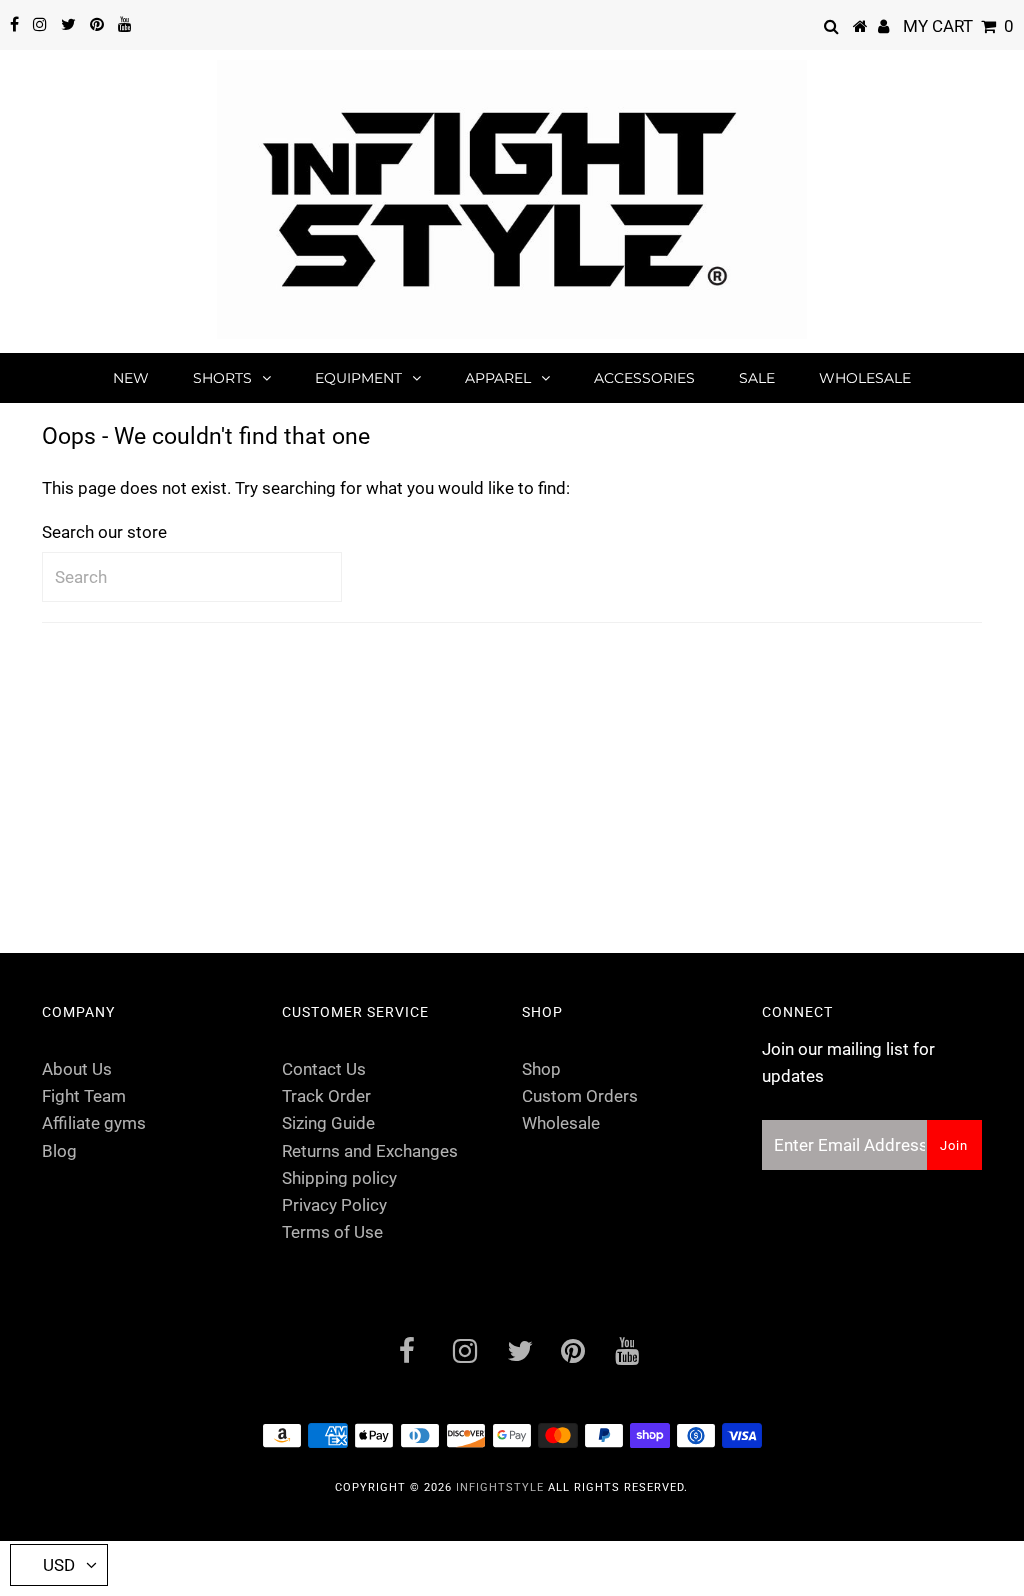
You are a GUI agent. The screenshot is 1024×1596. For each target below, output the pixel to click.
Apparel (498, 378)
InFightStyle (500, 1487)
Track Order (326, 1096)
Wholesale (865, 378)
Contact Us (324, 1069)
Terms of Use (332, 1232)
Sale (757, 378)
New (131, 378)
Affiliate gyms (94, 1123)
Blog (59, 1151)
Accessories (644, 378)
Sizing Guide (328, 1123)
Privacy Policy (334, 1205)
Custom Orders (580, 1096)
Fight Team (84, 1096)
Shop (541, 1069)
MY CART (958, 26)
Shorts (222, 378)
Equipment (358, 378)
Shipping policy (339, 1178)
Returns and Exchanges (370, 1151)
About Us (77, 1069)
